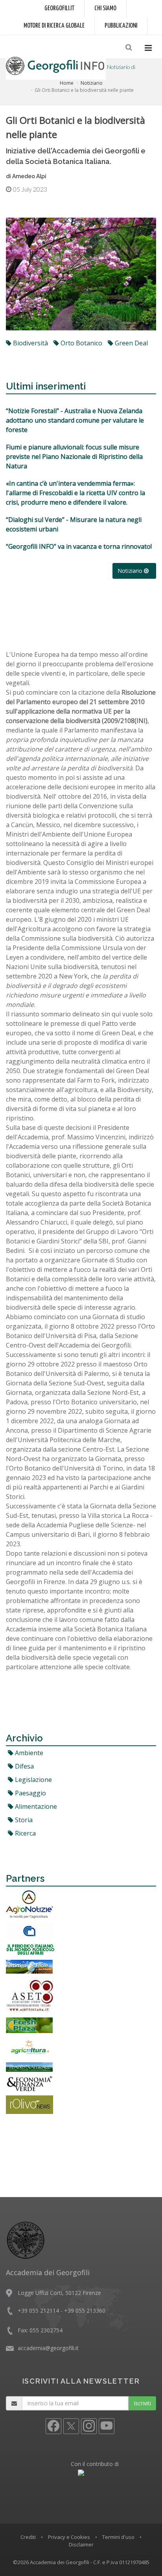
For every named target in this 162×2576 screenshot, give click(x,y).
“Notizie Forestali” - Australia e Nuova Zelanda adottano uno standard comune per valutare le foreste (75, 420)
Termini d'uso (118, 2537)
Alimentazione (35, 1806)
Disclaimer (81, 2544)
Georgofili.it (59, 8)
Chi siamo (105, 8)
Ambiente (28, 1753)
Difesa (24, 1766)
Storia (23, 1820)
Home (67, 83)
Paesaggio (30, 1793)
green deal (131, 343)
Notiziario (92, 83)
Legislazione (33, 1780)
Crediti (28, 2537)
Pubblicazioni (121, 26)
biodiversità (30, 343)
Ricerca (25, 1833)
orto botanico (81, 343)
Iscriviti (142, 2403)
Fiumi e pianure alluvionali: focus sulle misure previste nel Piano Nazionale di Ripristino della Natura (74, 457)
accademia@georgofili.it (48, 2348)
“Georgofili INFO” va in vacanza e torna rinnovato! (79, 546)
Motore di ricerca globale (54, 26)
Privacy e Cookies (69, 2537)
